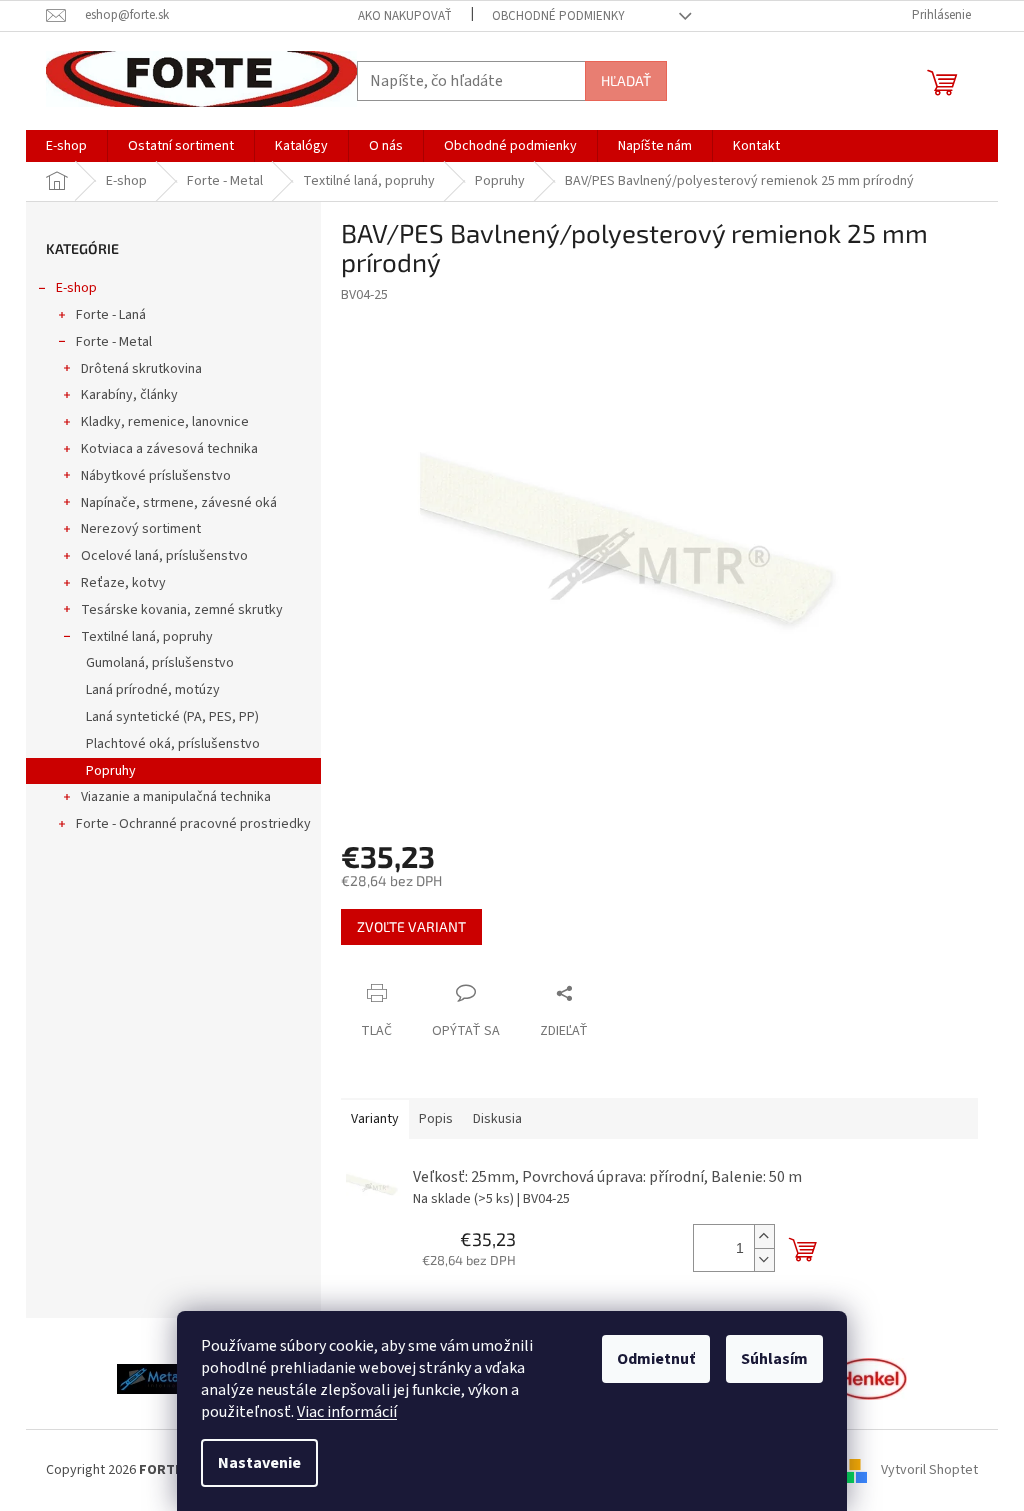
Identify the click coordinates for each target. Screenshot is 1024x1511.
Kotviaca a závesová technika (169, 449)
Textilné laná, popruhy (147, 637)
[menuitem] (66, 146)
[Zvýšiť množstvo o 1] (764, 1236)
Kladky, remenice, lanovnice (165, 422)
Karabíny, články (129, 395)
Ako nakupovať (405, 16)
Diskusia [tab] (497, 1119)
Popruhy (111, 771)
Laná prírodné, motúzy (153, 690)
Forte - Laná (111, 315)
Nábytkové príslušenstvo (156, 476)
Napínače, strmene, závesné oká (179, 503)
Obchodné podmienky (558, 16)
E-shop (76, 288)
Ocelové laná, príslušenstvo (164, 556)
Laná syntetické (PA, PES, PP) (172, 717)
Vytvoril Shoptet (929, 1470)
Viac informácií (347, 1412)
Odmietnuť (656, 1359)
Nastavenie (259, 1463)
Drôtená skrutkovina (141, 369)
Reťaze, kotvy (123, 583)
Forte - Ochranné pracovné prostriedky (193, 824)
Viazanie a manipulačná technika (176, 797)
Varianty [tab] (375, 1119)
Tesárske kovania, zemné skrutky (182, 610)
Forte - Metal (114, 342)
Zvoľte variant (411, 926)
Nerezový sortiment (141, 529)
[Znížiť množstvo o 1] (764, 1259)
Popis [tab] (436, 1119)
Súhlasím (774, 1359)
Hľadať (626, 80)
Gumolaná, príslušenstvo (160, 663)
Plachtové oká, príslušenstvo (173, 744)
